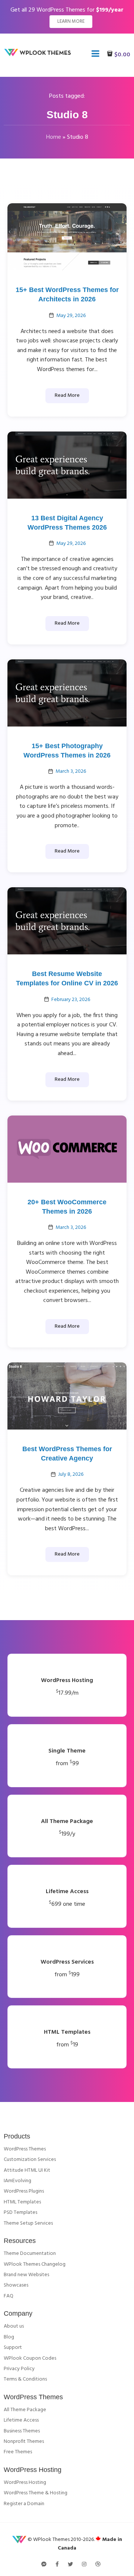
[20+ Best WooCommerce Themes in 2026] (67, 1149)
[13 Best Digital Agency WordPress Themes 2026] (67, 465)
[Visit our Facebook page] (57, 2565)
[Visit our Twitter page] (70, 2565)
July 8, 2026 (71, 1474)
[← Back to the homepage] (39, 55)
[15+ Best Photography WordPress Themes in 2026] (67, 693)
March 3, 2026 (71, 771)
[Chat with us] (44, 2565)
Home (54, 137)
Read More (67, 396)
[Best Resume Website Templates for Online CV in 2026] (67, 921)
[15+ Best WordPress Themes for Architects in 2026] (67, 237)
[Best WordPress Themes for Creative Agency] (67, 1396)
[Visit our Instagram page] (84, 2565)
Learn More (71, 21)
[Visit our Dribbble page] (98, 2565)
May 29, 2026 (71, 316)
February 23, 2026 (71, 1000)
